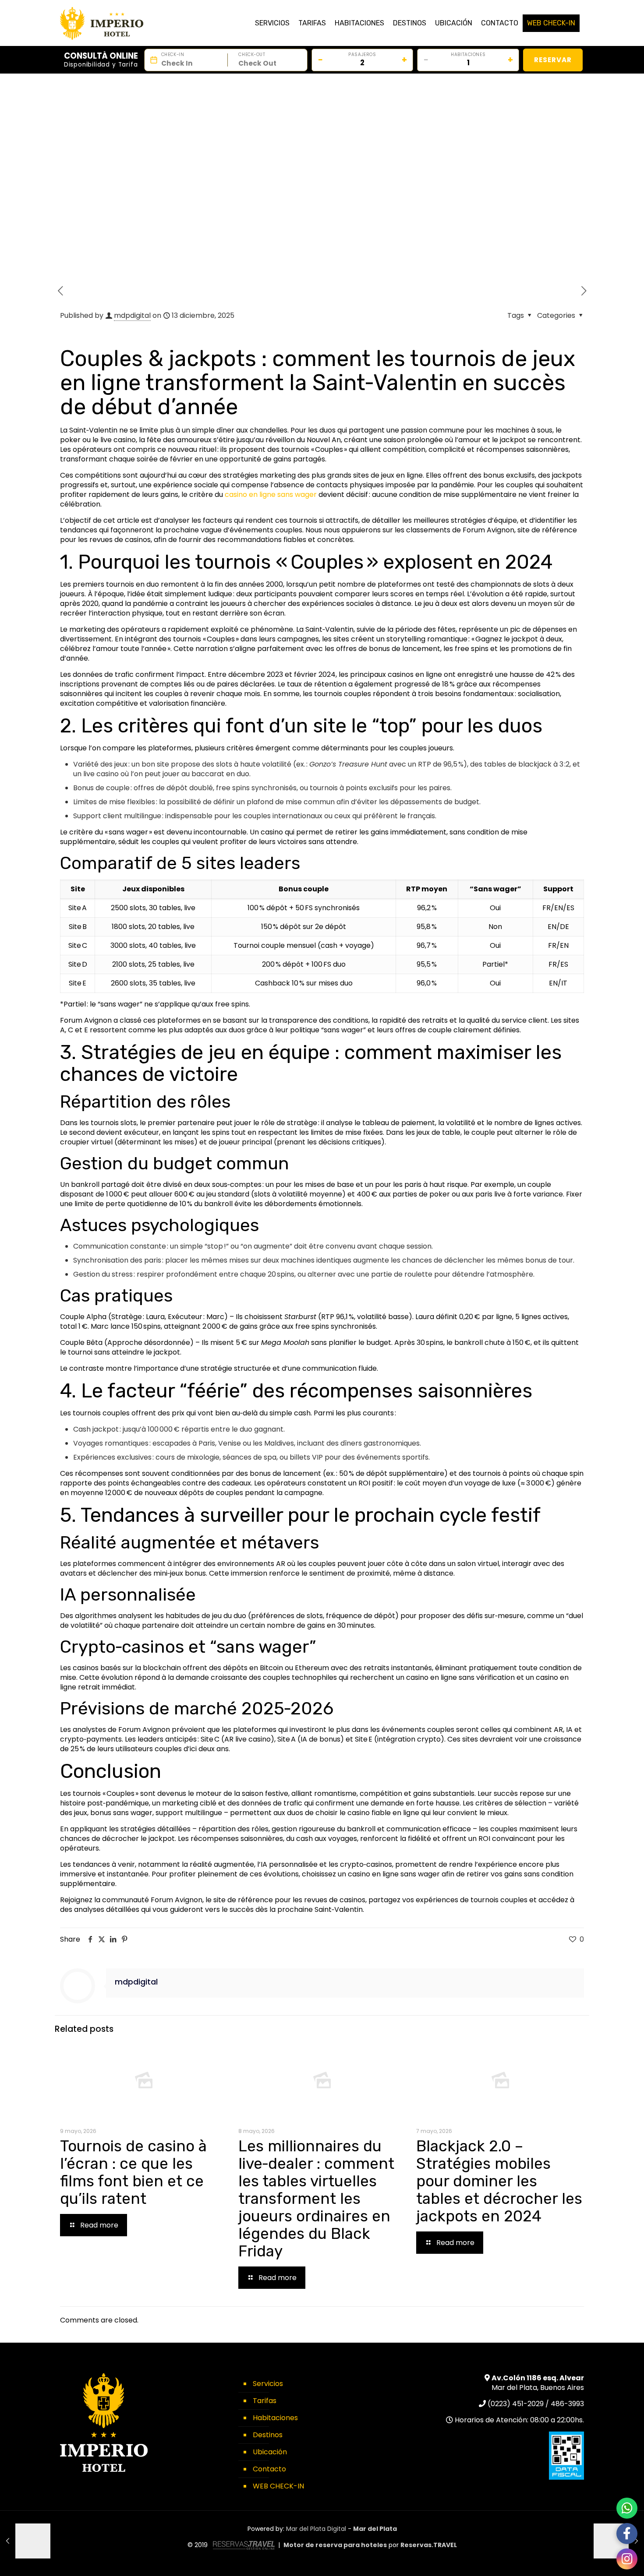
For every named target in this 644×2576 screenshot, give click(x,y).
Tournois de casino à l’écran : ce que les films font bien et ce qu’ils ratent (133, 2172)
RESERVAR (553, 60)
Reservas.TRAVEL (429, 2545)
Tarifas (265, 2401)
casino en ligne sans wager (271, 494)
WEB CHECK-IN (278, 2486)
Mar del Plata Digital (316, 2529)
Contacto (269, 2469)
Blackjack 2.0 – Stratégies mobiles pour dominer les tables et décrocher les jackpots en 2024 (499, 2181)
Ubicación (270, 2452)
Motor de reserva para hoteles (335, 2545)
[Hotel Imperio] (102, 20)
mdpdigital (132, 315)
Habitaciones (275, 2418)
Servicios (268, 2384)
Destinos (268, 2435)
